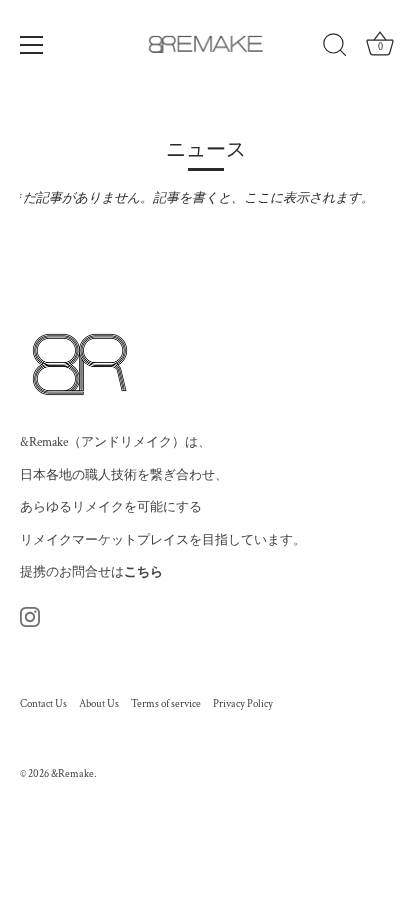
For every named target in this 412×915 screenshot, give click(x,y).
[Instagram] (30, 616)
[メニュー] (32, 45)
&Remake (72, 774)
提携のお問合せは (91, 572)
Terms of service (166, 704)
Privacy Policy (243, 704)
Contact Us (43, 704)
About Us (99, 704)
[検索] (335, 48)
